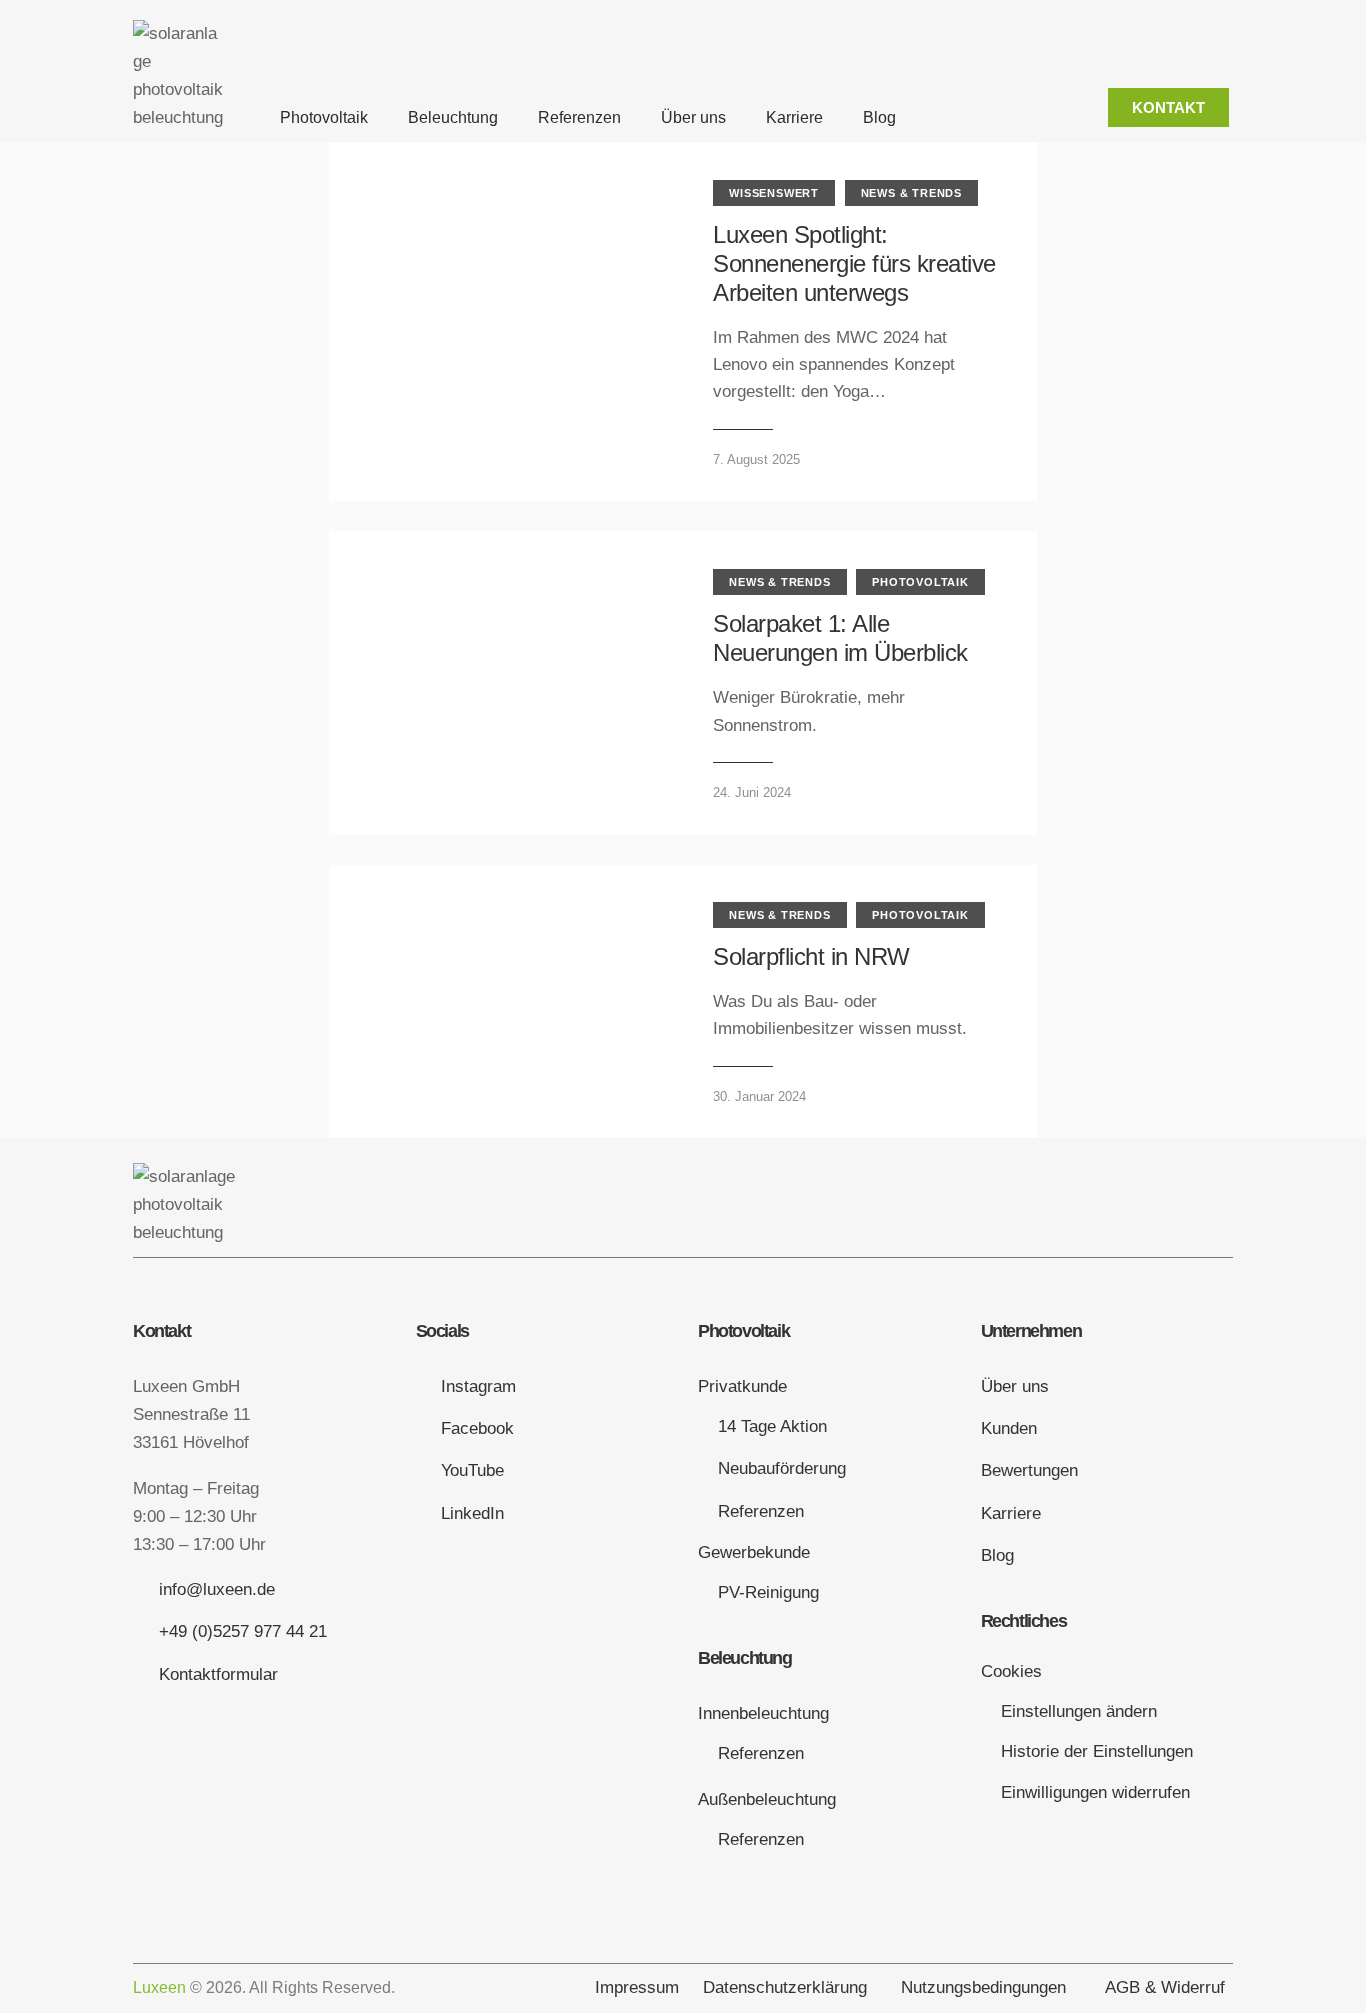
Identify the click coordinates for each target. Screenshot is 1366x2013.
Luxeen (159, 1987)
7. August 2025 (756, 459)
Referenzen (579, 117)
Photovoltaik (324, 117)
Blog (879, 117)
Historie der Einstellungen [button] (1097, 1751)
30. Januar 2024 (759, 1096)
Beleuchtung (453, 117)
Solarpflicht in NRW (811, 956)
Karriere (794, 117)
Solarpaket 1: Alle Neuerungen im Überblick (840, 638)
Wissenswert (774, 193)
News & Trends (911, 193)
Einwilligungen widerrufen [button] (1095, 1792)
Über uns (693, 117)
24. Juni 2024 (752, 792)
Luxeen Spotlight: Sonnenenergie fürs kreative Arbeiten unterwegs (854, 263)
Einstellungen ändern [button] (1079, 1711)
